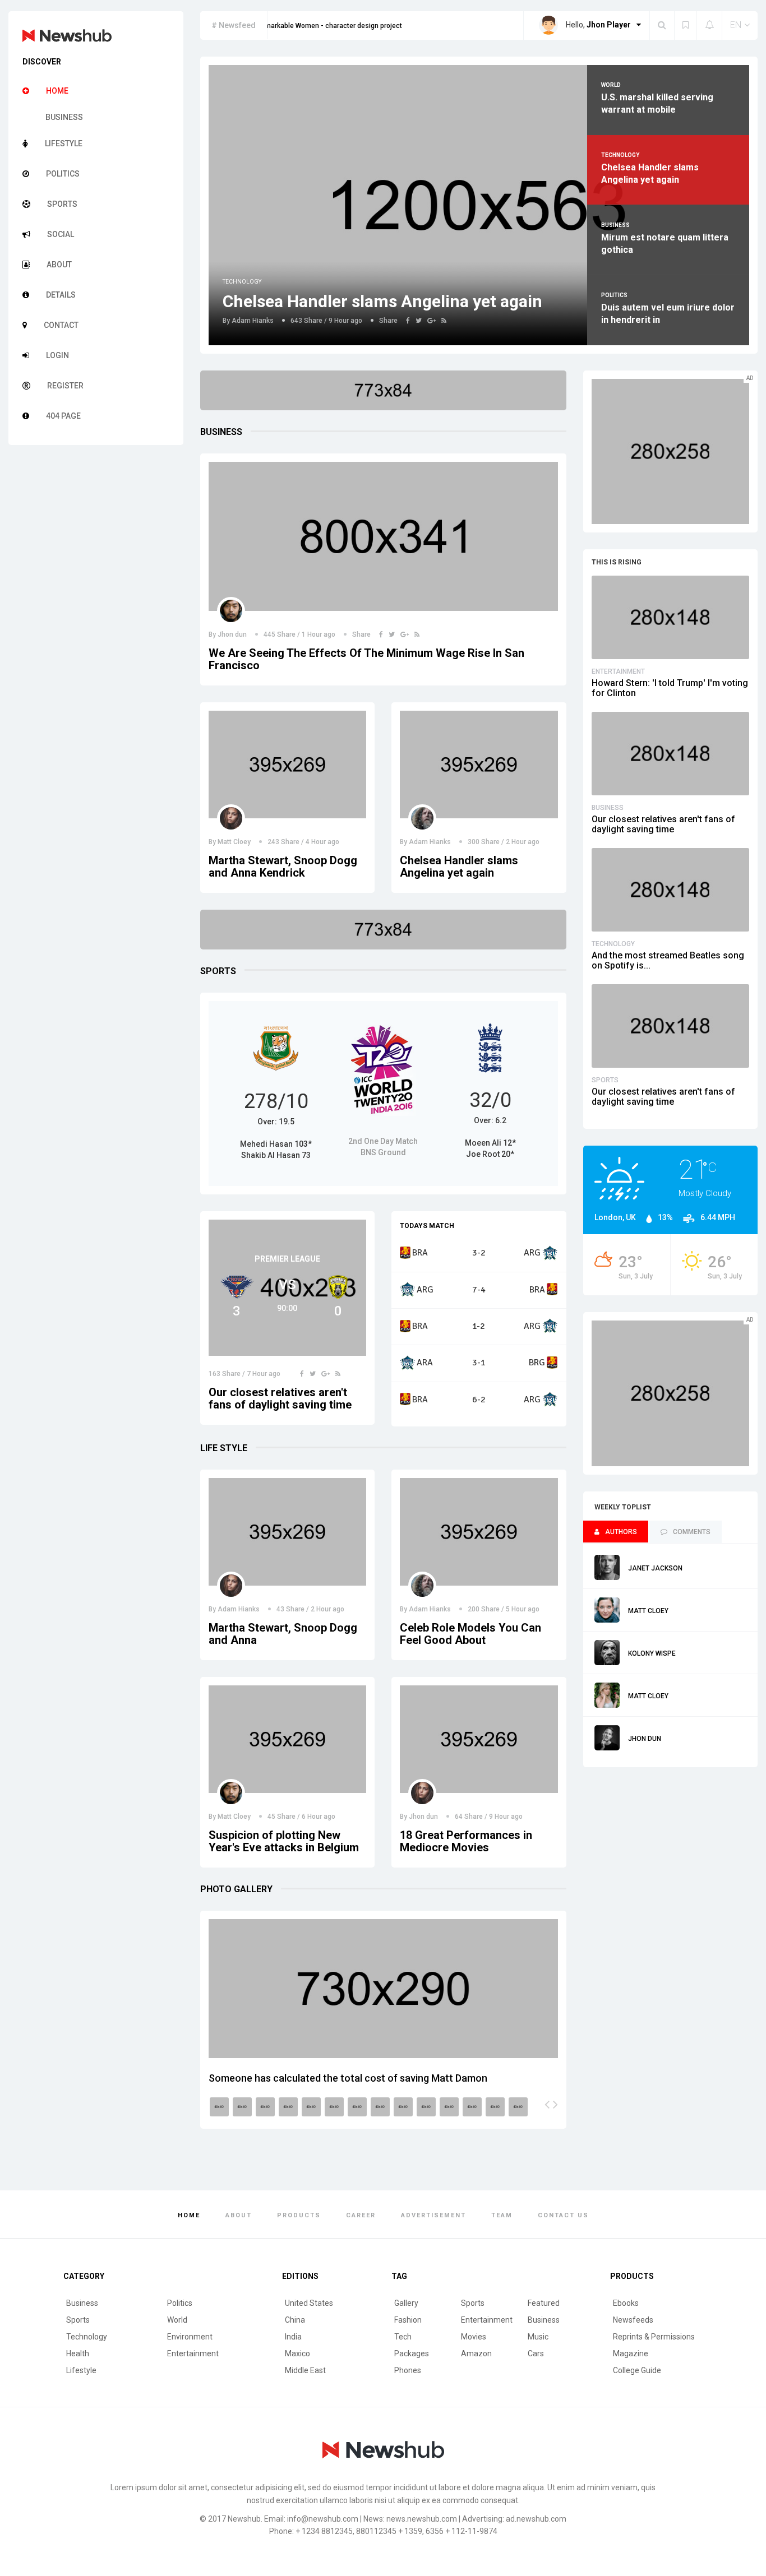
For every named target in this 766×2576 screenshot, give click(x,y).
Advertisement (433, 2215)
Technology (242, 282)
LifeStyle (64, 143)
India (293, 2337)
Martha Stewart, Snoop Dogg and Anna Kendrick (283, 867)
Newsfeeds (633, 2320)
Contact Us (563, 2215)
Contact (61, 325)
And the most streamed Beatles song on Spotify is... (668, 960)
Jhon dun (232, 634)
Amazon (476, 2353)
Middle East (305, 2370)
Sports (62, 204)
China (295, 2320)
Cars (536, 2353)
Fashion (408, 2320)
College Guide (637, 2370)
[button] (547, 2104)
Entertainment (618, 671)
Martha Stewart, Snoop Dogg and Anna (283, 1634)
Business (64, 117)
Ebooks (626, 2303)
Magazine (631, 2353)
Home (57, 91)
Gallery (406, 2303)
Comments (692, 1532)
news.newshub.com (422, 2519)
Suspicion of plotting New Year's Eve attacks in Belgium (284, 1841)
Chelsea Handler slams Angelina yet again (382, 301)
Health (78, 2353)
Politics (63, 174)
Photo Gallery (236, 1889)
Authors (621, 1532)
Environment (190, 2337)
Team (502, 2215)
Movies (474, 2337)
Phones (408, 2370)
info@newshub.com (323, 2519)
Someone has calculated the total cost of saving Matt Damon (348, 2078)
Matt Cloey (234, 842)
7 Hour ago (263, 1374)
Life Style (224, 1448)
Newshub (244, 2519)
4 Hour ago (322, 842)
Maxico (297, 2353)
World (177, 2320)
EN (736, 25)
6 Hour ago (318, 1817)
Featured (544, 2303)
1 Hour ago (318, 634)
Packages (412, 2353)
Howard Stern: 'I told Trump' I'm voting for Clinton (670, 688)
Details (61, 295)
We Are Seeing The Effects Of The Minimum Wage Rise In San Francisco (366, 659)
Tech (403, 2337)
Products (299, 2215)
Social (61, 234)
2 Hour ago (522, 842)
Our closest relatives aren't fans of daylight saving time (280, 1398)
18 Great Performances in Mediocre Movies (466, 1841)
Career (361, 2215)
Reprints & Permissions (654, 2337)
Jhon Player (609, 25)
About (59, 265)
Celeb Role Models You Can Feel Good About (470, 1634)
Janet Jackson (655, 1568)
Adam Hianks (253, 321)
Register (65, 386)
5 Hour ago (522, 1609)
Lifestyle (81, 2370)
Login (57, 355)
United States (309, 2303)
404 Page (63, 416)
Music (538, 2337)
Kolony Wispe (652, 1653)
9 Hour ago (345, 321)
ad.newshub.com (536, 2519)
